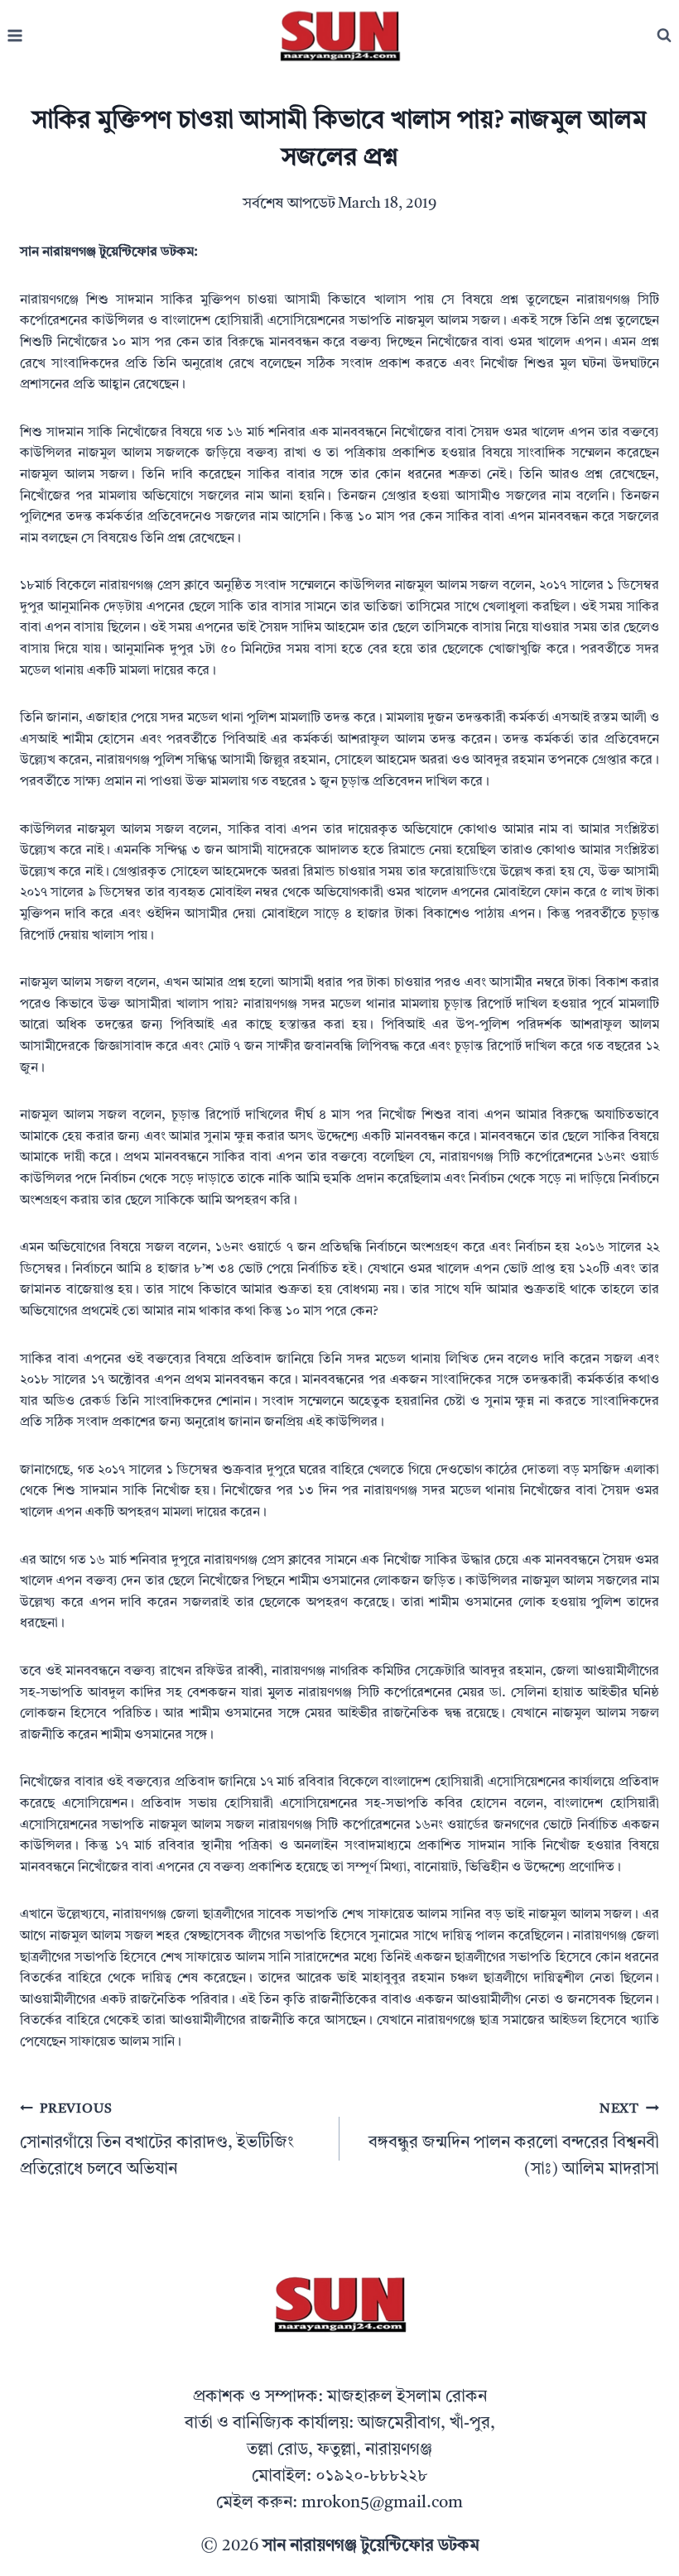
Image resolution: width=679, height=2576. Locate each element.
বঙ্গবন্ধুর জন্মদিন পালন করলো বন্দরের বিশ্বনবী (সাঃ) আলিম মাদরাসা (514, 2140)
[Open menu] (15, 36)
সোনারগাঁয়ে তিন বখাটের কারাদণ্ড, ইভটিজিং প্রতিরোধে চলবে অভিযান (157, 2140)
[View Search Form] (664, 36)
